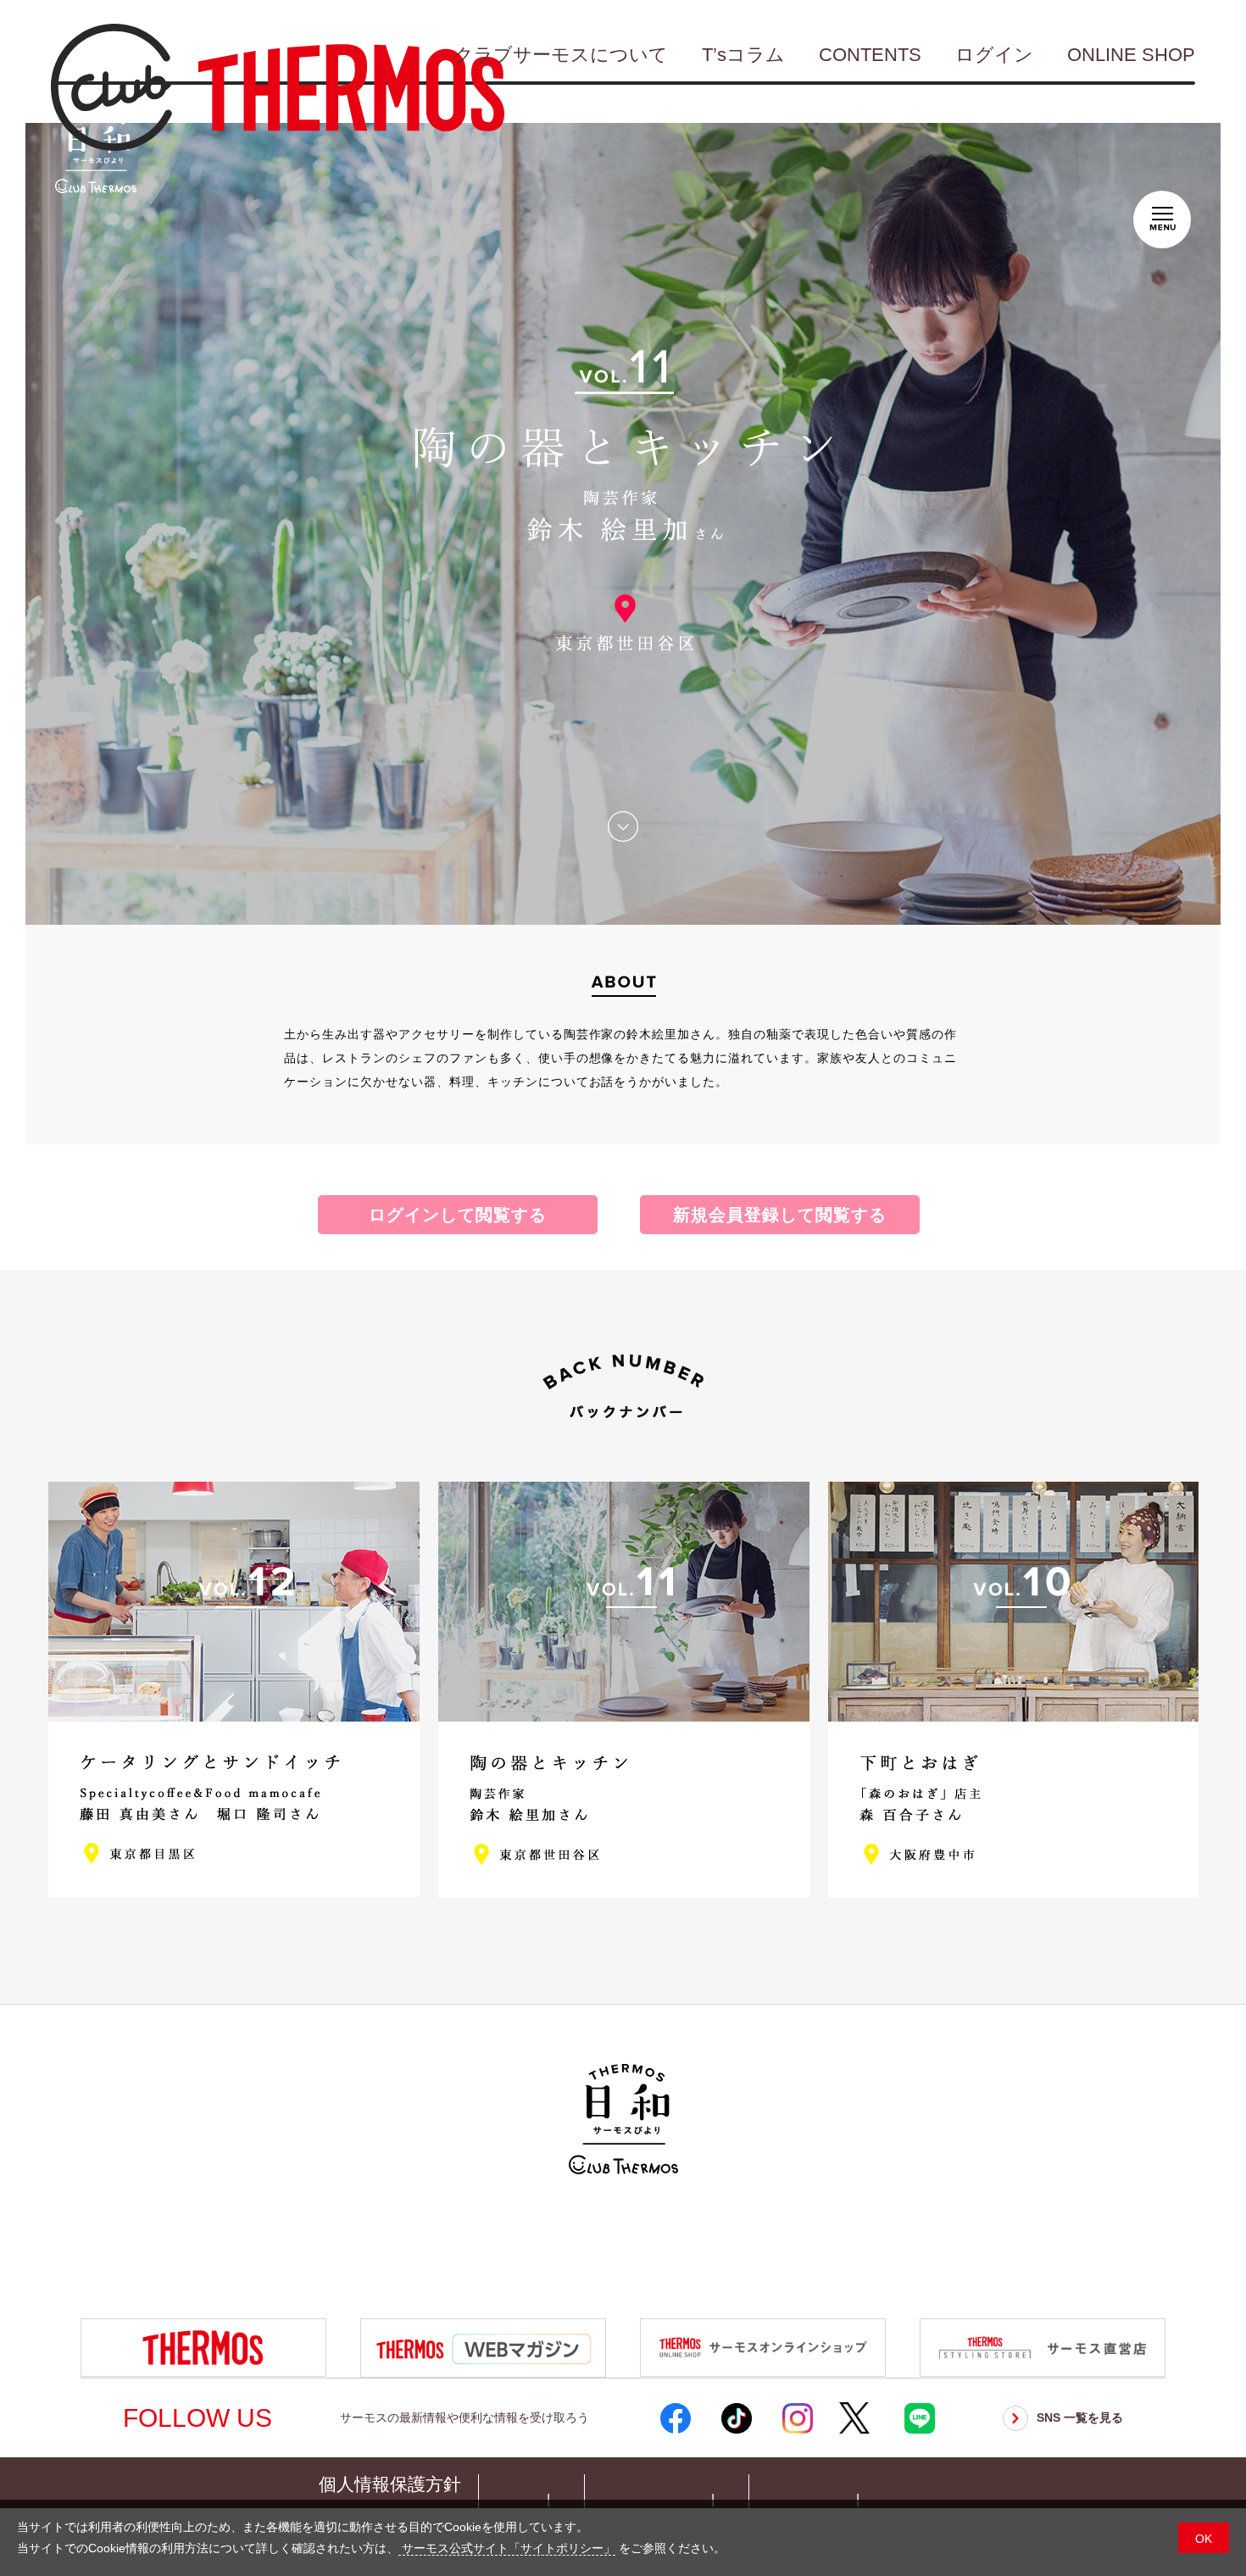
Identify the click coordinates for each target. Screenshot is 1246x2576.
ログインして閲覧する (458, 1215)
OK (1204, 2539)
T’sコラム (743, 55)
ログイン (994, 55)
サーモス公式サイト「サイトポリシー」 (507, 2548)
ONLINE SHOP (1131, 55)
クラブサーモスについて (561, 55)
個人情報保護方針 (390, 2484)
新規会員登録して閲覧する (780, 1215)
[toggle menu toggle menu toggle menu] (1162, 216)
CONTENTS (870, 55)
